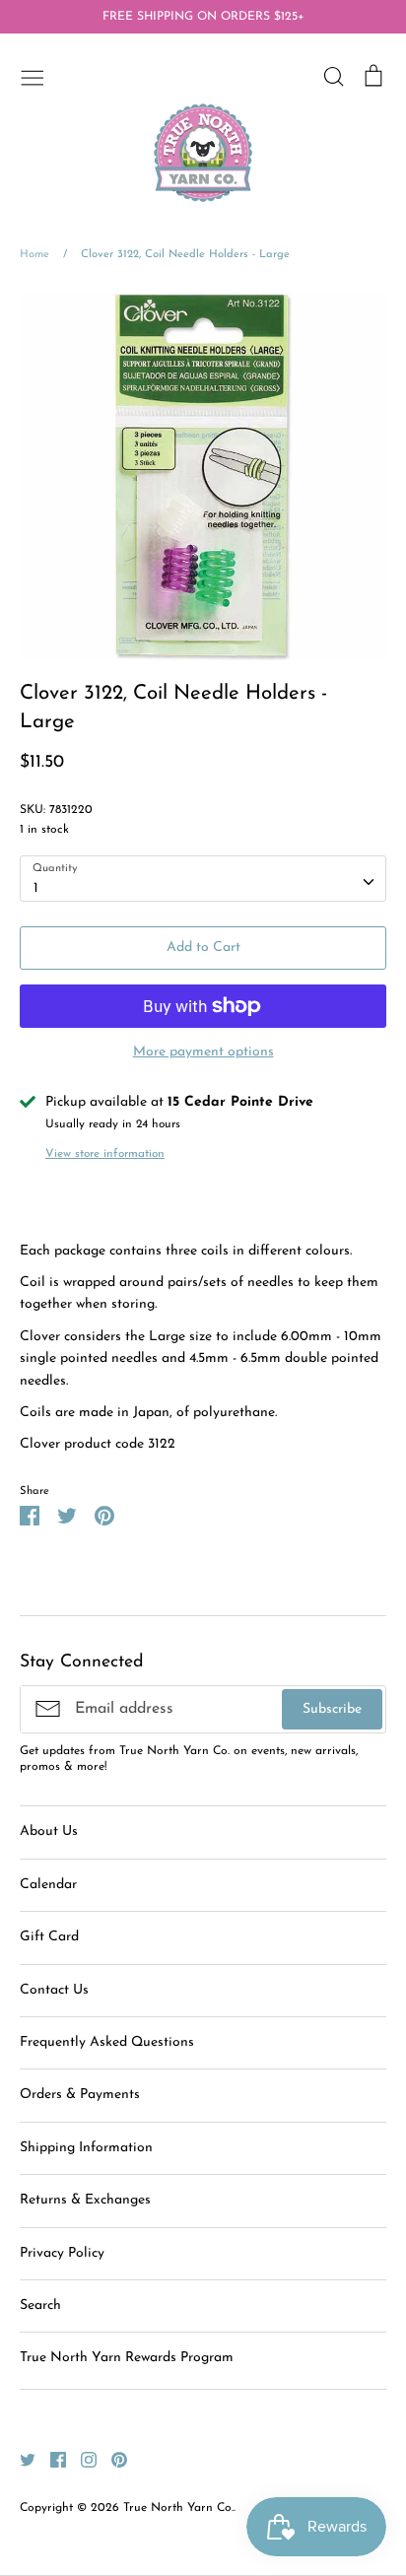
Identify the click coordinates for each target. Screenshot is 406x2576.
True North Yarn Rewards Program (127, 2358)
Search (40, 2305)
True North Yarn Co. (178, 2508)
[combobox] (203, 878)
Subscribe (332, 1709)
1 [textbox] (36, 888)
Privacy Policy (62, 2253)
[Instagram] (81, 2459)
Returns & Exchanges (85, 2200)
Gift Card (49, 1937)
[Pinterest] (112, 2459)
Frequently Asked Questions (107, 2042)
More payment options (203, 1052)
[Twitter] (20, 2459)
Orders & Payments (80, 2095)
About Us (49, 1831)
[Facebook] (51, 2459)
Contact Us (54, 1990)
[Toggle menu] (33, 76)
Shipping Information (86, 2148)
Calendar (48, 1885)
